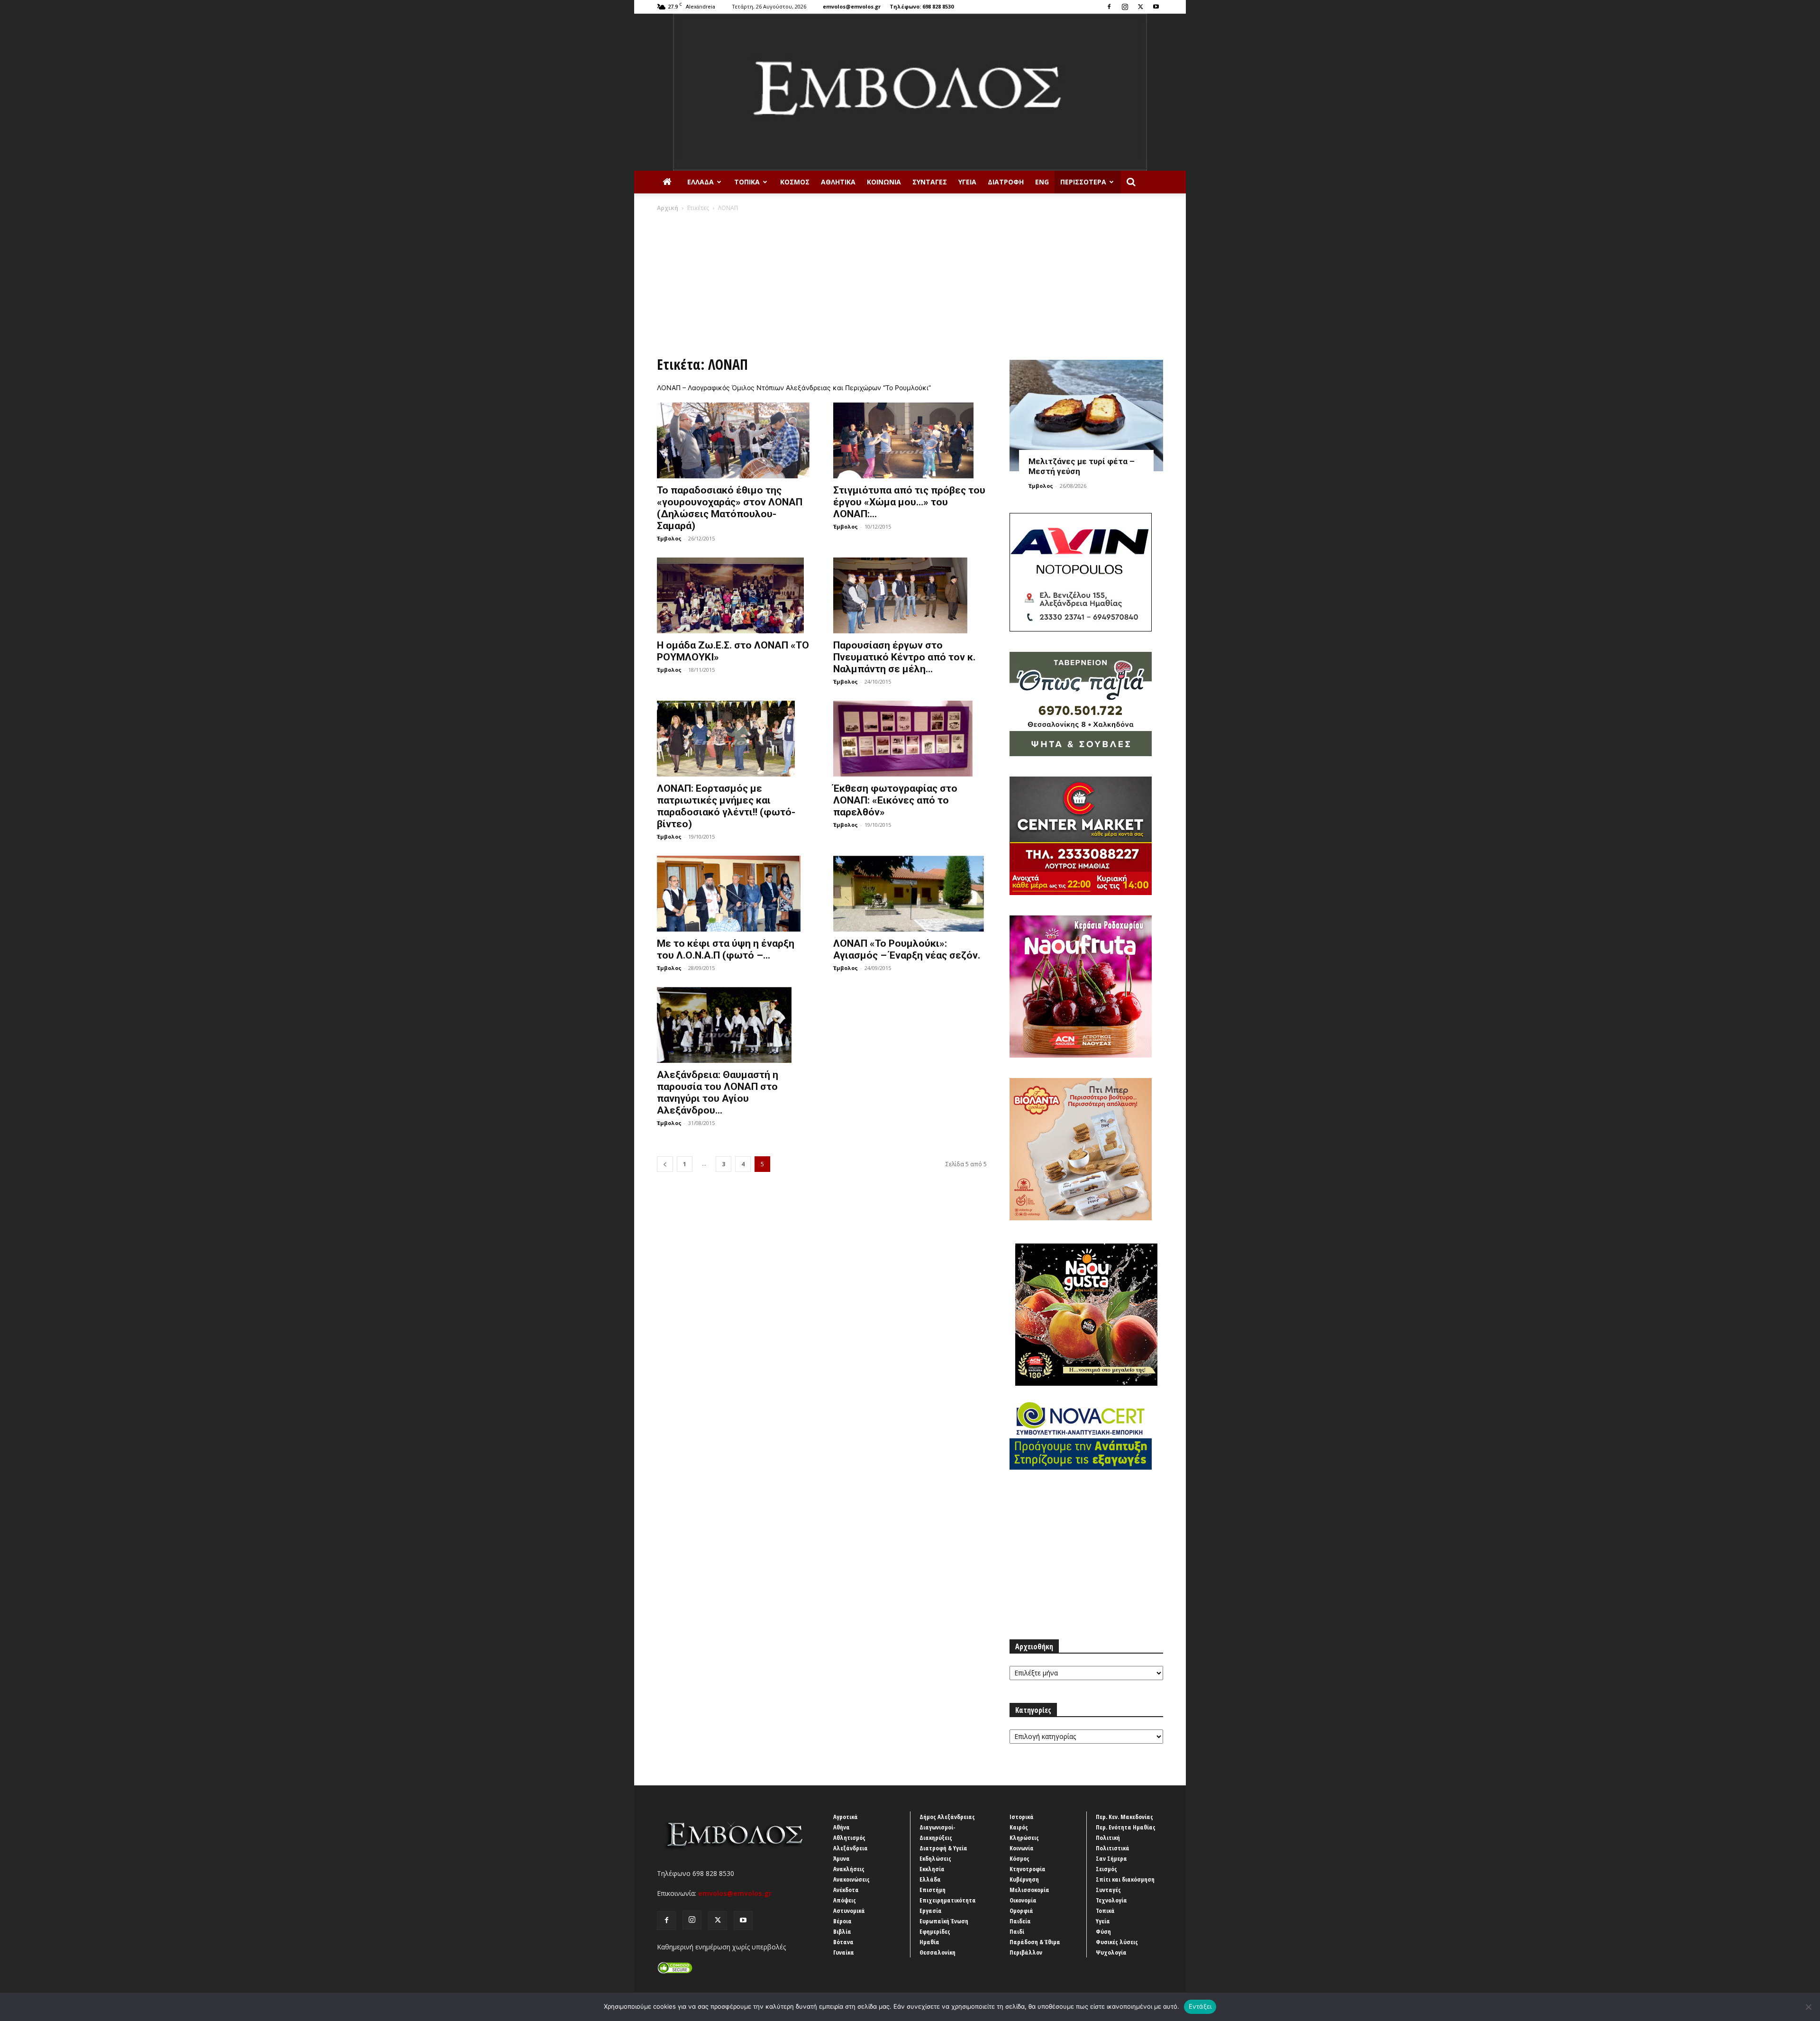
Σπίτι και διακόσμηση (1125, 1879)
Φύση (1103, 1931)
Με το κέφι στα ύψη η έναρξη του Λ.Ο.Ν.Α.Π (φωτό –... (726, 949)
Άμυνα (842, 1858)
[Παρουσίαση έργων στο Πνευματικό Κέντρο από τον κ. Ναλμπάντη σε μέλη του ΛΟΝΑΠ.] (910, 595)
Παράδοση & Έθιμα (1035, 1942)
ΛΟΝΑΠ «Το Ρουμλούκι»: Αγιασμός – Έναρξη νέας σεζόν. (907, 949)
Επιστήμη (933, 1890)
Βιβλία (842, 1931)
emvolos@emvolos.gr (852, 6)
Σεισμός (1106, 1869)
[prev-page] (665, 1164)
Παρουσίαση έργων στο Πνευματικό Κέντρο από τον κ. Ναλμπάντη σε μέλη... (904, 657)
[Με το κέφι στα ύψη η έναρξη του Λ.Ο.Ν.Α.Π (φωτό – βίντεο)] (734, 894)
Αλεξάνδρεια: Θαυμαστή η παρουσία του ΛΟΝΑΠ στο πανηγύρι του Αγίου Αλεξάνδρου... (718, 1093)
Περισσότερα (1083, 182)
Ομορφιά (1021, 1911)
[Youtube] (1156, 7)
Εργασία (931, 1911)
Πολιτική (1108, 1838)
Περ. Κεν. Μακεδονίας (1124, 1817)
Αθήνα (842, 1827)
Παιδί (1017, 1931)
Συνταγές (930, 182)
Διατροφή (1006, 182)
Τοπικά (747, 182)
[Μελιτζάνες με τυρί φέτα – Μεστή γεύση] (1086, 416)
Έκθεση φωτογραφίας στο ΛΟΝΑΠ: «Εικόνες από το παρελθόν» (895, 800)
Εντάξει (1200, 2006)
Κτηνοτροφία (1028, 1869)
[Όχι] (1808, 2007)
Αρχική (668, 208)
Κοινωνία (884, 182)
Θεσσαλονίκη (937, 1952)
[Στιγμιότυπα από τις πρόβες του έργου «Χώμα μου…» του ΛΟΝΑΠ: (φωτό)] (910, 440)
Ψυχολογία (1111, 1952)
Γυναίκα (844, 1952)
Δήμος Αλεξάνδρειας (947, 1817)
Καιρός (1019, 1827)
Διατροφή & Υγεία (943, 1848)
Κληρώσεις (1024, 1838)
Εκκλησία (932, 1869)
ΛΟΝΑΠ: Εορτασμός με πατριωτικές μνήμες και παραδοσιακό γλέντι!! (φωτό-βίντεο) (726, 806)
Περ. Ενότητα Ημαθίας (1126, 1827)
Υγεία (967, 182)
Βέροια (842, 1921)
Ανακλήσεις (849, 1869)
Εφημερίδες (935, 1931)
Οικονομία (1023, 1900)
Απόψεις (845, 1900)
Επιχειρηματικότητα (948, 1900)
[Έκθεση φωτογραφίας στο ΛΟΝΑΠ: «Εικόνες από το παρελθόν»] (910, 739)
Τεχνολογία (1111, 1900)
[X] (1140, 7)
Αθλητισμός (849, 1838)
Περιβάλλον (1026, 1952)
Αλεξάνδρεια (851, 1848)
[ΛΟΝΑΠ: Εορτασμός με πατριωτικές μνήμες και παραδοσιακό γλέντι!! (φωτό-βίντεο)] (734, 739)
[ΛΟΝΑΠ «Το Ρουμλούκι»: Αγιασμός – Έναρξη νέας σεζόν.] (910, 894)
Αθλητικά (838, 182)
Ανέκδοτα (846, 1890)
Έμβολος (669, 538)
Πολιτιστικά (1113, 1848)
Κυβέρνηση (1024, 1879)
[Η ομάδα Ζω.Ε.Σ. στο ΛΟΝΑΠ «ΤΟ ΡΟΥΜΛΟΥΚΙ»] (734, 595)
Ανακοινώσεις (851, 1879)
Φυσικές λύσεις (1117, 1942)
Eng (1042, 182)
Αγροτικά (846, 1817)
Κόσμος (795, 182)
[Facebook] (1109, 7)
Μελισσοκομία (1029, 1890)
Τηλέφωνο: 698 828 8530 (922, 6)
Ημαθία (929, 1942)
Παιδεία (1020, 1921)
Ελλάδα (701, 182)
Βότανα (843, 1942)
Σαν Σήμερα (1111, 1858)
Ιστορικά (1022, 1817)
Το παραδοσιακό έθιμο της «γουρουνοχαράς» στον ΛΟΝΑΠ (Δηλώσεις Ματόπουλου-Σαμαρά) (730, 508)
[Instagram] (1125, 7)
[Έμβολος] (910, 92)
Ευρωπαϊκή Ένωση (944, 1921)
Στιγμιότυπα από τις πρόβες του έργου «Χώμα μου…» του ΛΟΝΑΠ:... (909, 502)
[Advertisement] (910, 283)
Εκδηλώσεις (935, 1858)
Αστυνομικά (849, 1911)
